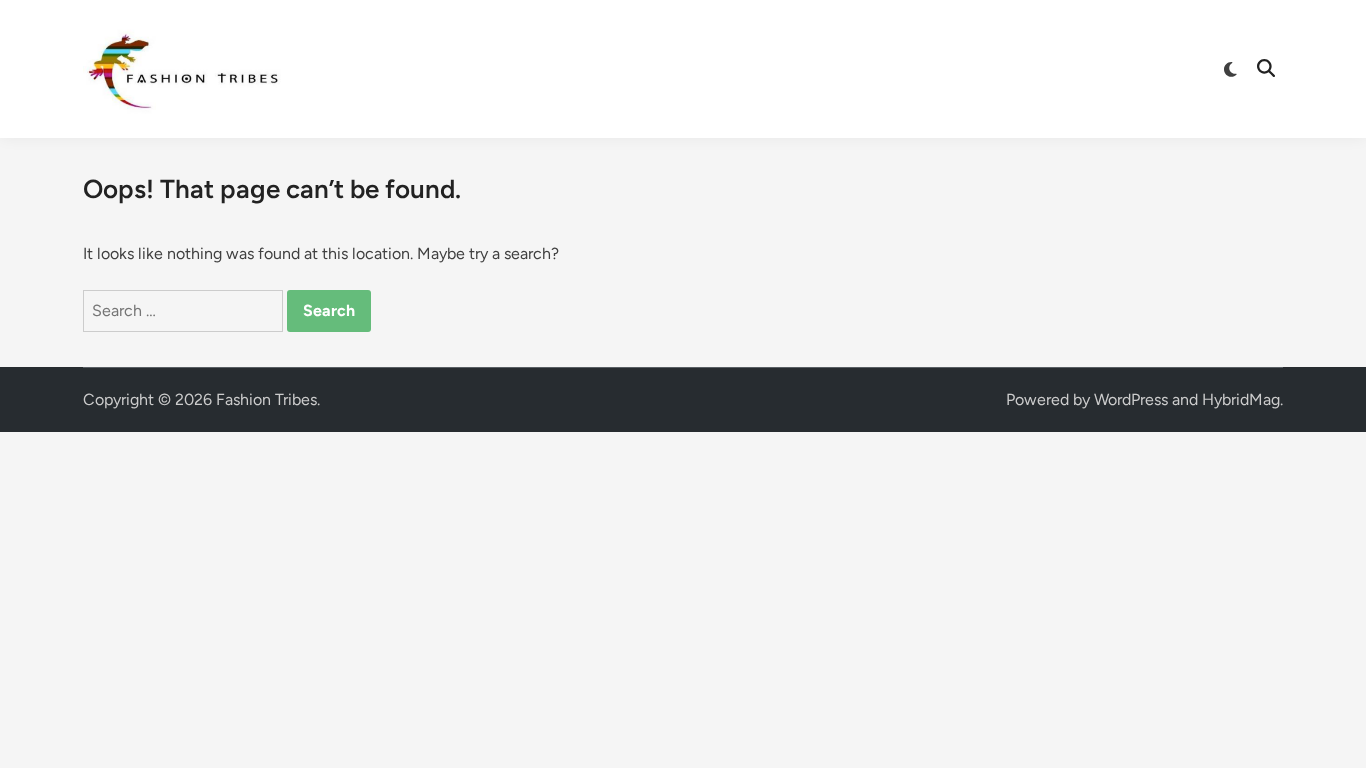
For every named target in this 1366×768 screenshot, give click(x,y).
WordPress (1131, 399)
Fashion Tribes (266, 399)
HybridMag (1241, 399)
